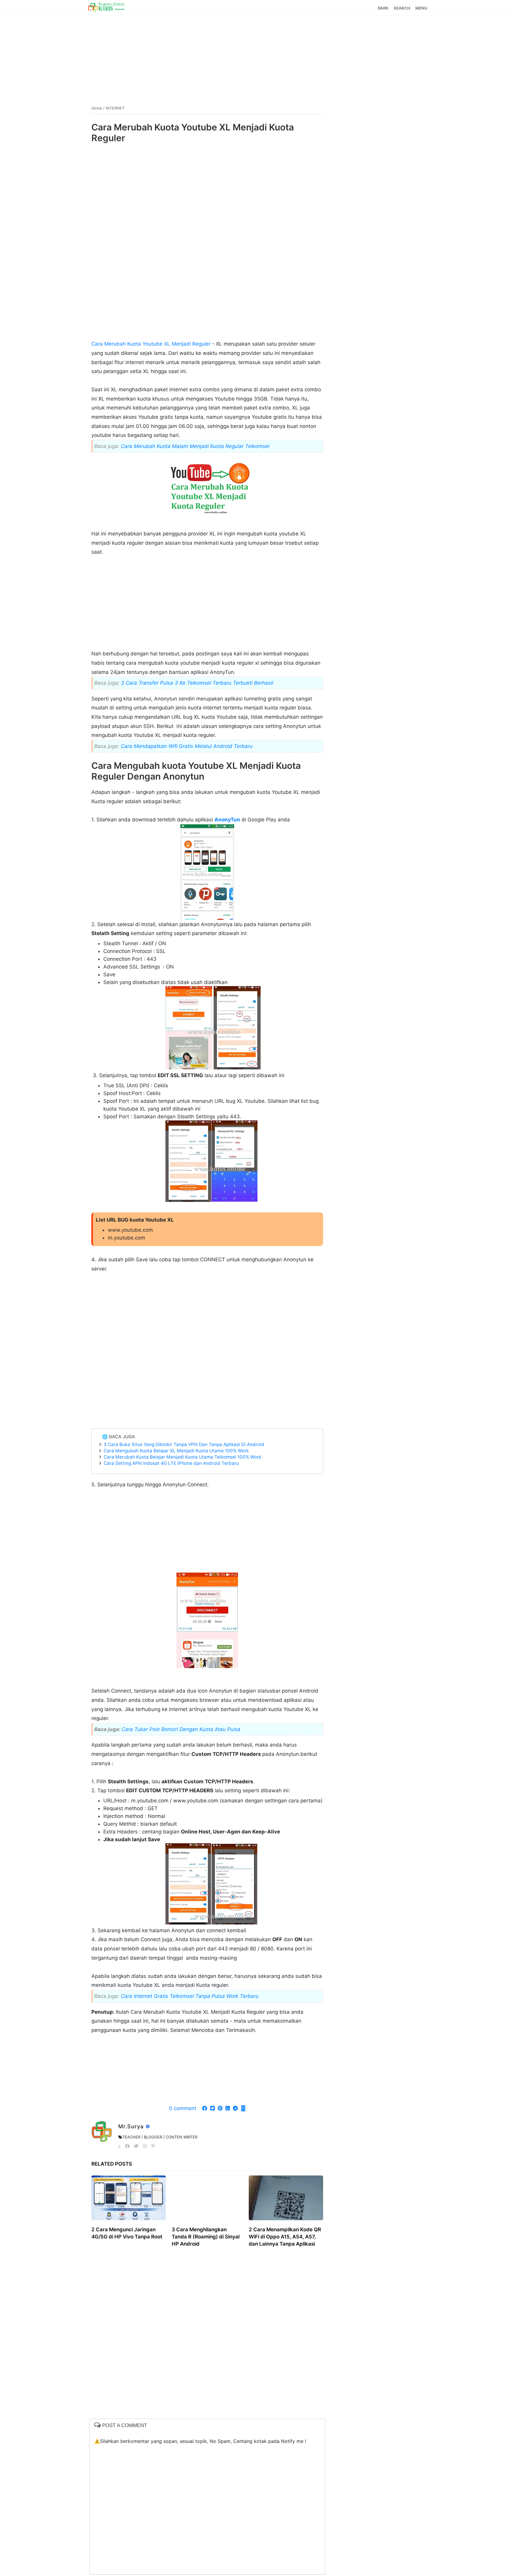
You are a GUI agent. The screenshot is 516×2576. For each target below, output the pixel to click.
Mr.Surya (132, 2126)
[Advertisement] (258, 58)
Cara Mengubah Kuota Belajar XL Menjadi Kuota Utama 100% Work (176, 1451)
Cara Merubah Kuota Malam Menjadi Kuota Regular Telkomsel (195, 446)
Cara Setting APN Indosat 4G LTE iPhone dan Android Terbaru (171, 1463)
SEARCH (402, 8)
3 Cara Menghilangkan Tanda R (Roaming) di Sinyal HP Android (206, 2237)
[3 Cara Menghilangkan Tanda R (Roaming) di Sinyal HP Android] (207, 2198)
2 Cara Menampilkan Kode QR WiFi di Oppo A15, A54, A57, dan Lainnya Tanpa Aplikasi (285, 2237)
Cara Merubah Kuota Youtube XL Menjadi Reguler (152, 344)
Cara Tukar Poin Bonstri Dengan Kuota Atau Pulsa (181, 1729)
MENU (421, 8)
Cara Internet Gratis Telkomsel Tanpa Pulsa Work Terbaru (190, 1996)
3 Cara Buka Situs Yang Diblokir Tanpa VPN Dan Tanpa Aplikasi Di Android (184, 1444)
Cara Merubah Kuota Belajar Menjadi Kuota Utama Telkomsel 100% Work (182, 1457)
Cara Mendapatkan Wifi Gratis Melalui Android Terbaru (187, 746)
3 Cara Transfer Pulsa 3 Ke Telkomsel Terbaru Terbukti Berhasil (197, 683)
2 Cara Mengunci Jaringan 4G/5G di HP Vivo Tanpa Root (127, 2233)
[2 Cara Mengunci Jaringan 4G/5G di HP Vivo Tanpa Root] (129, 2198)
